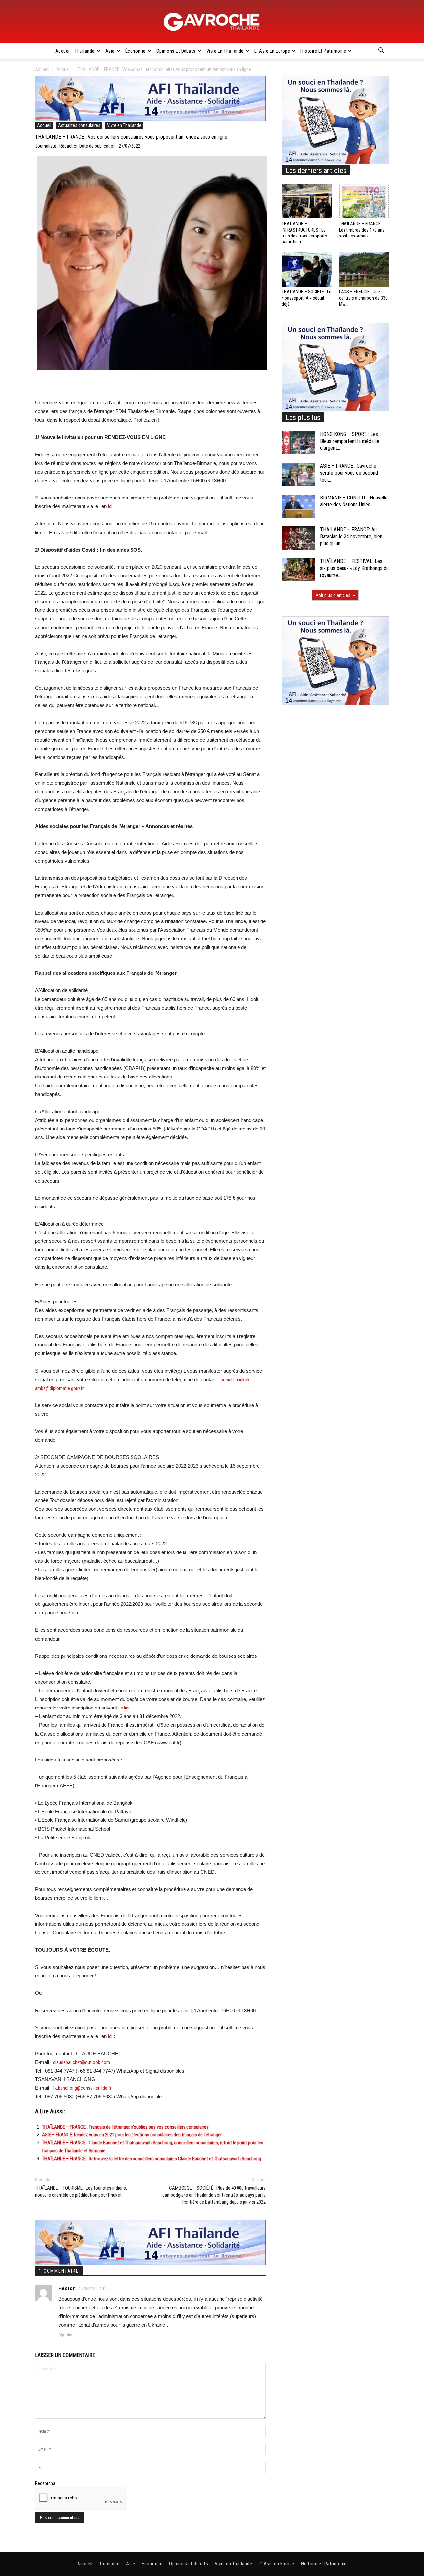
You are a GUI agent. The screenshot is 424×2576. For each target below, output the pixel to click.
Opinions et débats (176, 51)
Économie (135, 51)
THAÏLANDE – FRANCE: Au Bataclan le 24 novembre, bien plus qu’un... (351, 536)
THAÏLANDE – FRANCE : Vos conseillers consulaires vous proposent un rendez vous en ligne (131, 137)
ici (105, 1898)
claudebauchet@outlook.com (81, 2062)
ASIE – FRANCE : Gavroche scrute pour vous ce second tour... (349, 473)
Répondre (65, 2335)
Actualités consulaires (79, 125)
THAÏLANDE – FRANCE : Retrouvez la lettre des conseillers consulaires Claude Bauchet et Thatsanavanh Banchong (152, 2159)
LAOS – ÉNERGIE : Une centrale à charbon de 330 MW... (363, 298)
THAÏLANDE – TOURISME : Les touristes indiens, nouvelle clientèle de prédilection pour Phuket (81, 2192)
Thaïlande (85, 51)
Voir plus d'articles (333, 595)
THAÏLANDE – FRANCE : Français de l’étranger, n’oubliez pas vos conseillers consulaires (125, 2127)
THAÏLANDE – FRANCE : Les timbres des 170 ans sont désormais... (362, 230)
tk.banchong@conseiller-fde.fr (82, 2088)
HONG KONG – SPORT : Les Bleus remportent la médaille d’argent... (350, 441)
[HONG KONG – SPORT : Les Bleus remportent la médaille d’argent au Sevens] (298, 443)
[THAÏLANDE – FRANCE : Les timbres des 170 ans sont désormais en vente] (364, 201)
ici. (111, 506)
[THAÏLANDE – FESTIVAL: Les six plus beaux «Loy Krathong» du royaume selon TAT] (298, 570)
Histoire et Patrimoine (323, 51)
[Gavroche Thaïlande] (212, 22)
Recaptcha (45, 2483)
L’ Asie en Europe (272, 51)
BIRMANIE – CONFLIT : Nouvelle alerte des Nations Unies (354, 501)
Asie (110, 51)
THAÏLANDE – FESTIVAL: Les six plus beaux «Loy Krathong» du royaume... (354, 568)
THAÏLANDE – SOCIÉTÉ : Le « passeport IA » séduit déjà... (306, 298)
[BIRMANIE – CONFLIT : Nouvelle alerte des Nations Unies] (298, 506)
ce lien (124, 1708)
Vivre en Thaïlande (225, 51)
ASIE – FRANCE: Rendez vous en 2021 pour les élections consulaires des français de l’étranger (132, 2135)
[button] (381, 51)
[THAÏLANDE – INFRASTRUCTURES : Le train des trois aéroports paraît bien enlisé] (307, 201)
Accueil (63, 51)
